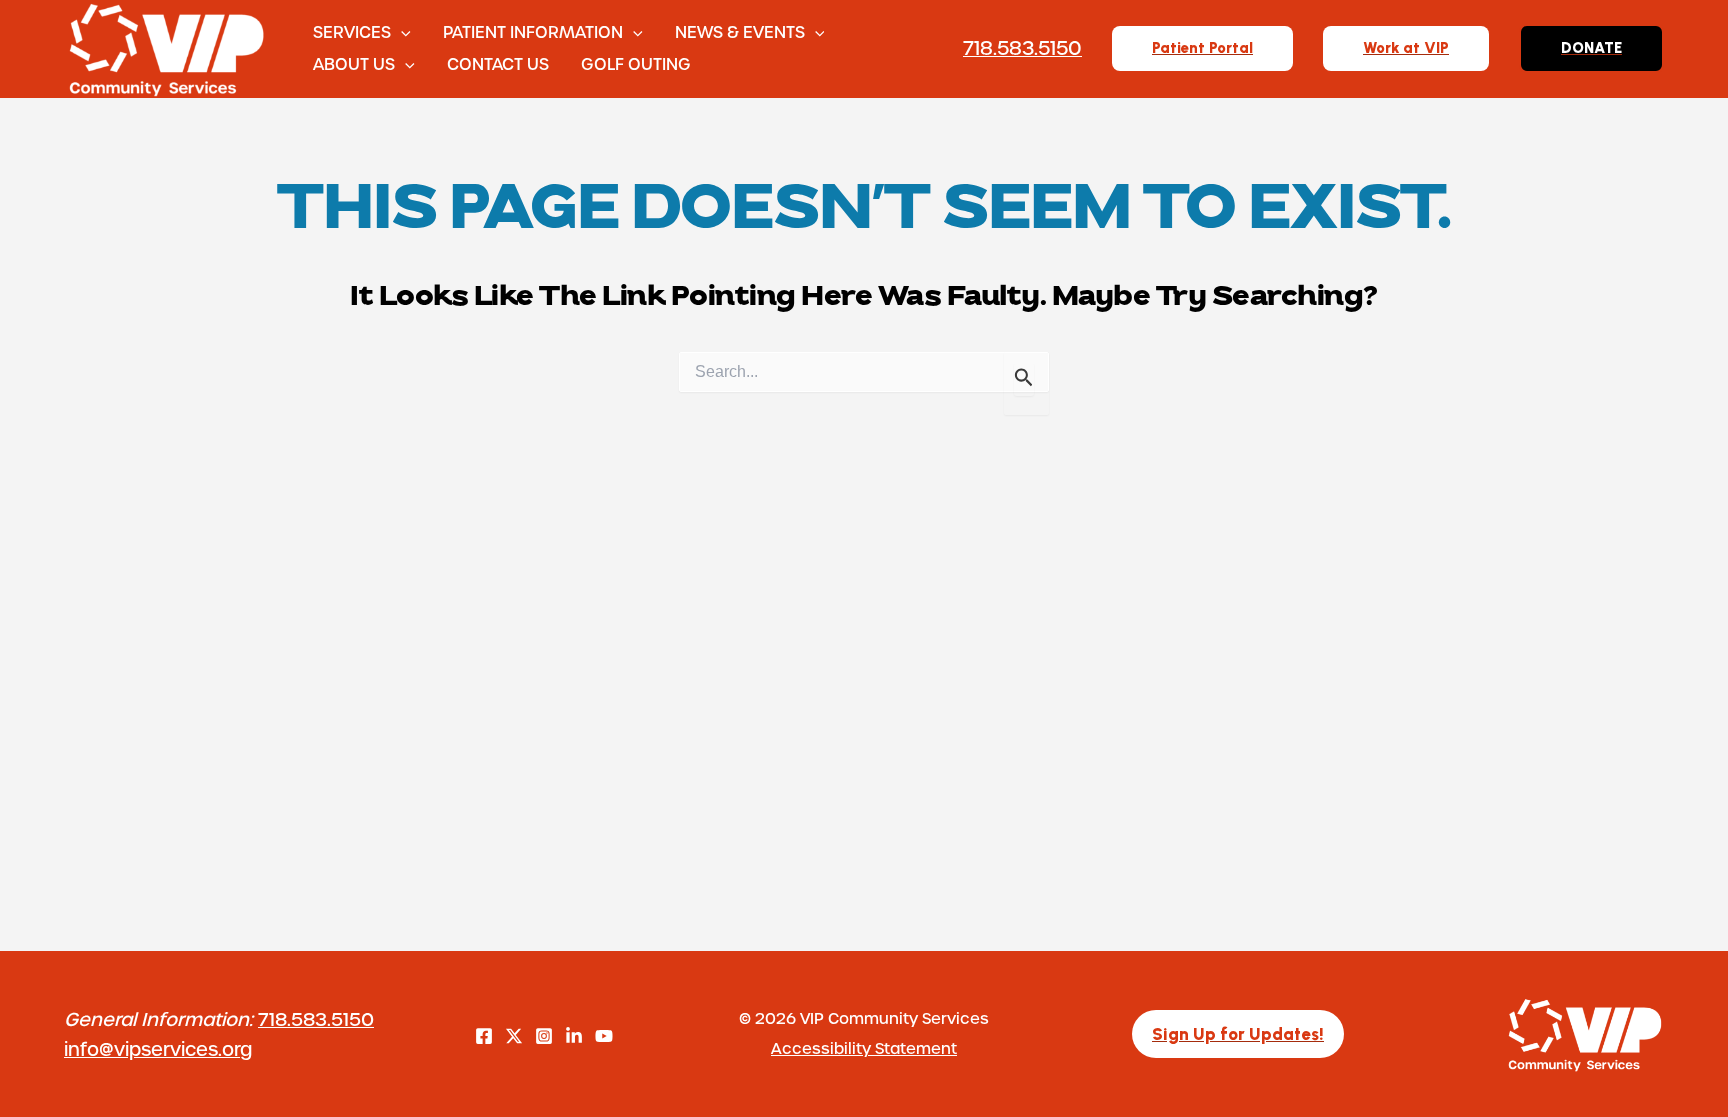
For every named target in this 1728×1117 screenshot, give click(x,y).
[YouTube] (604, 1036)
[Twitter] (514, 1036)
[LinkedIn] (574, 1036)
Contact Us (498, 63)
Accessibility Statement (864, 1048)
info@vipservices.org (158, 1048)
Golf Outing (636, 63)
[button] (401, 32)
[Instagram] (544, 1036)
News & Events (740, 31)
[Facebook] (484, 1036)
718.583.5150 (316, 1018)
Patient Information (533, 31)
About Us (354, 63)
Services (352, 31)
